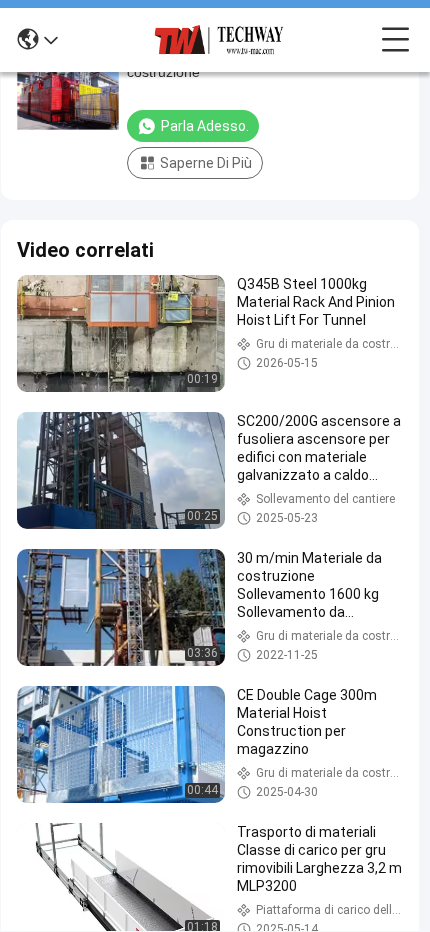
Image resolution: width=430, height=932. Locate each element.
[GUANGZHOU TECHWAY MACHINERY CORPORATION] (220, 40)
